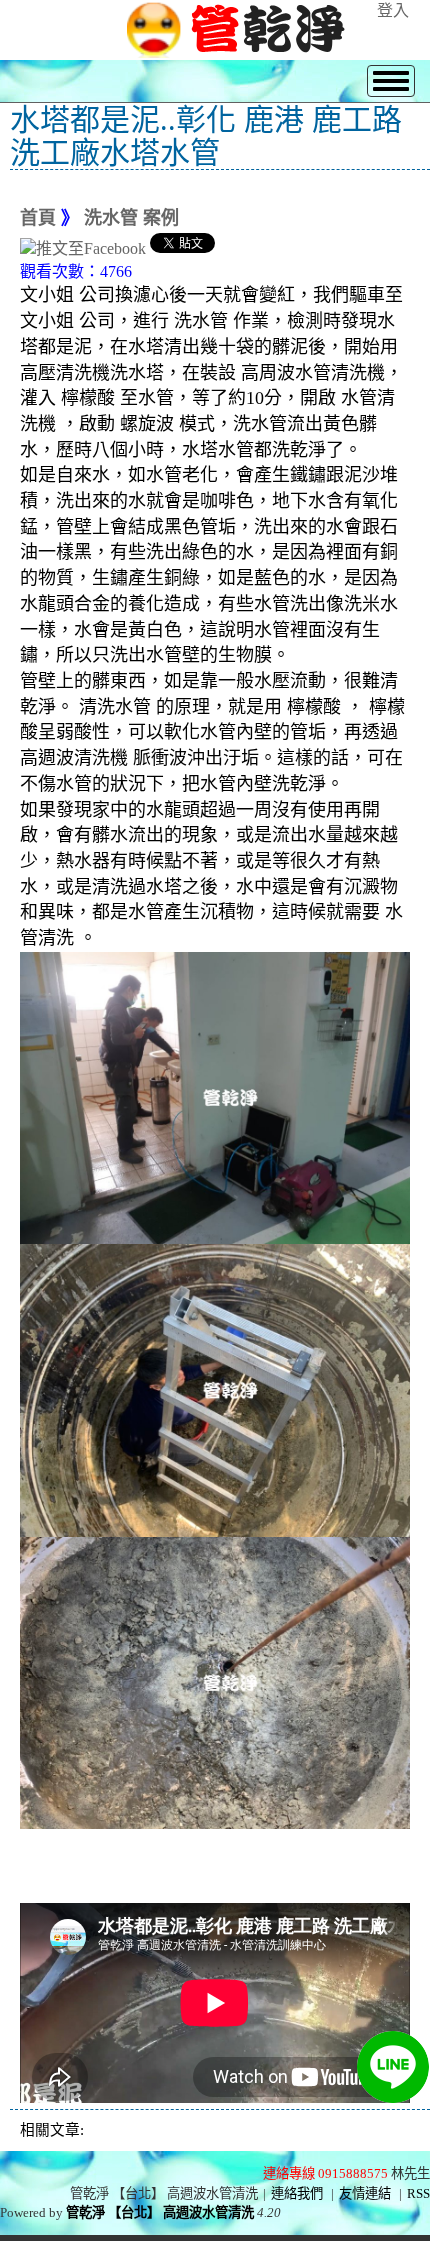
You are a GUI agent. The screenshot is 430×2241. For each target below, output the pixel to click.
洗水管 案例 (131, 218)
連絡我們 (297, 2193)
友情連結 (365, 2193)
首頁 (38, 218)
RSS (418, 2193)
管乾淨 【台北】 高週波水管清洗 (160, 2212)
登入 (393, 10)
